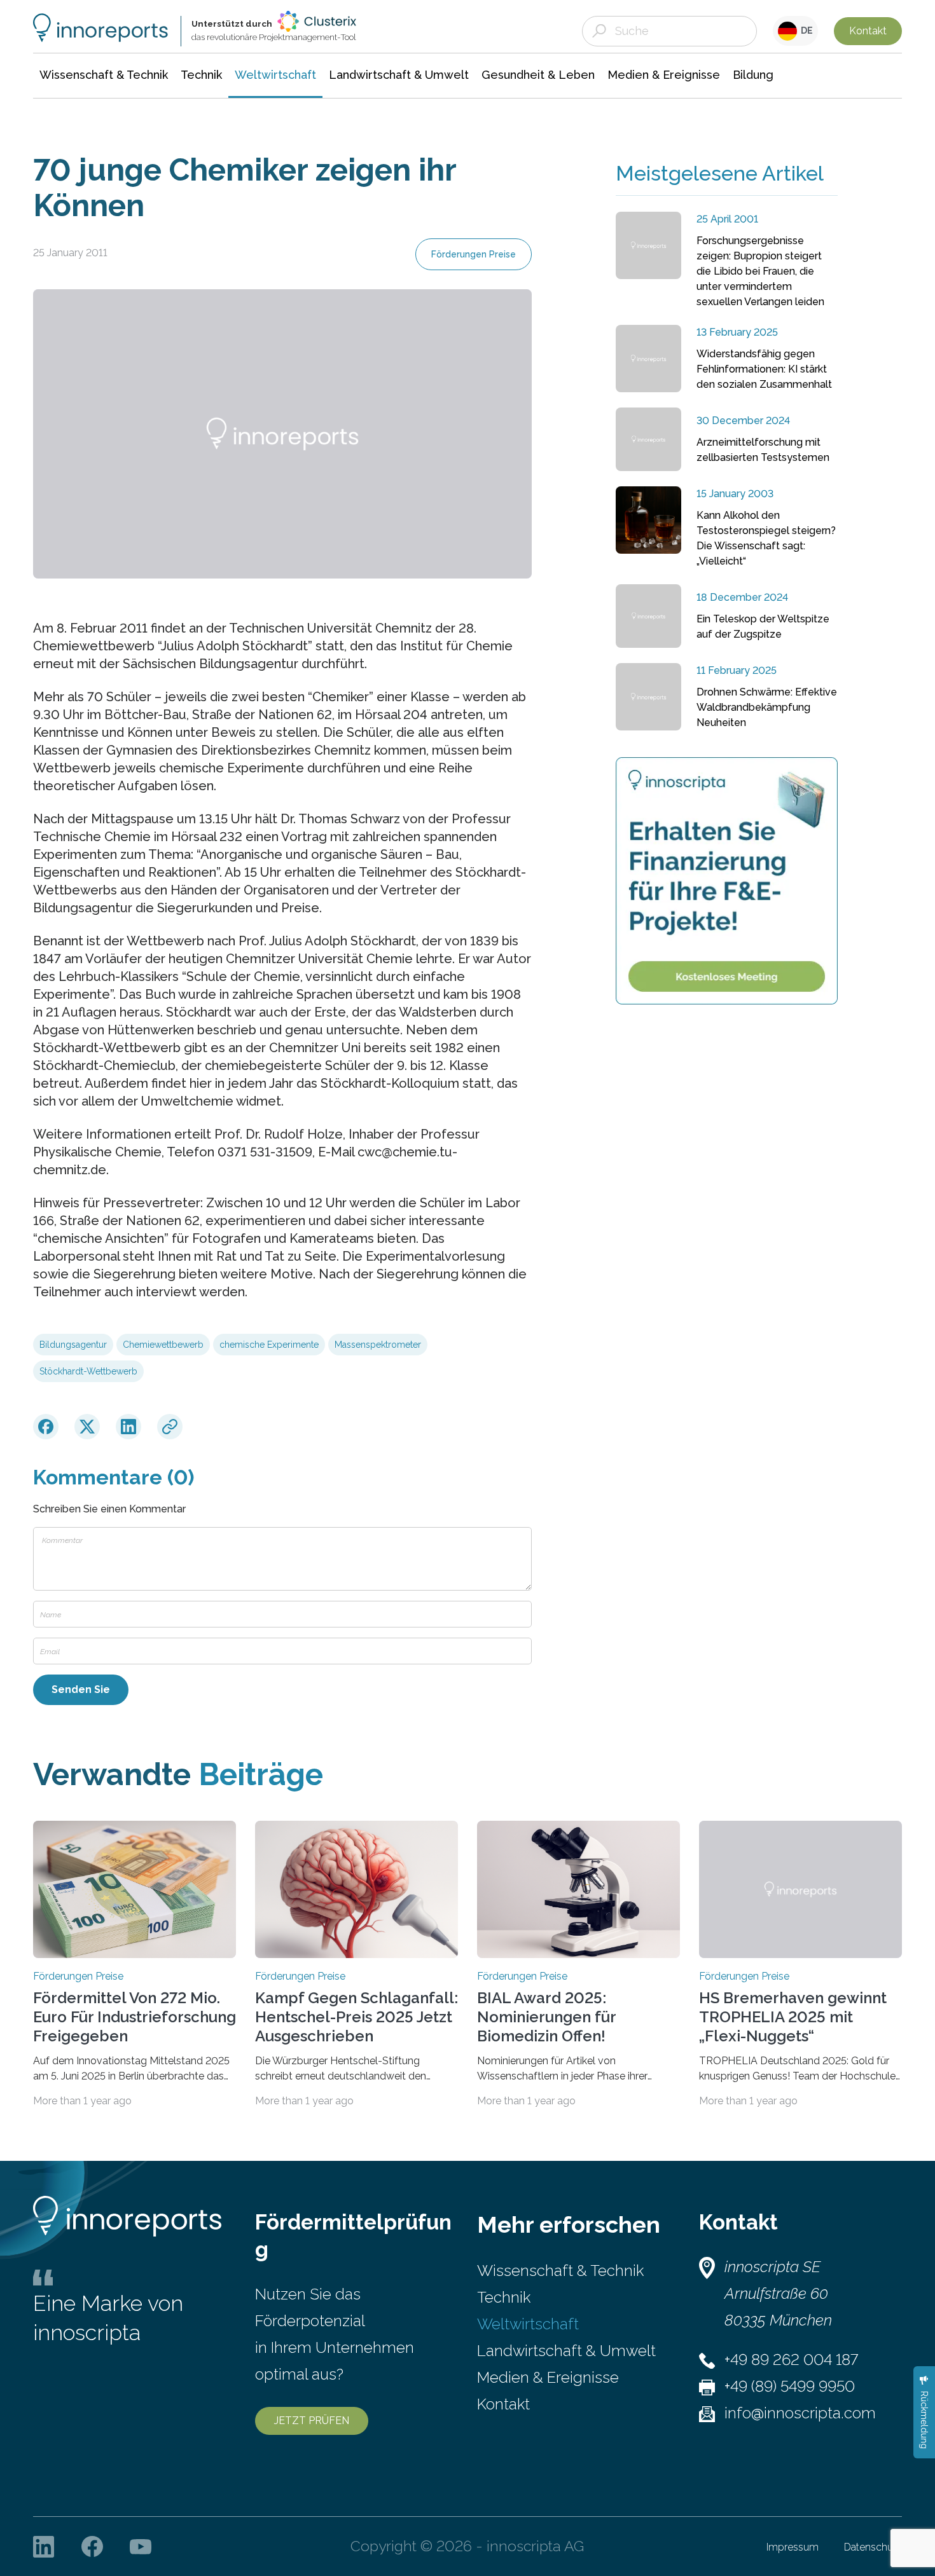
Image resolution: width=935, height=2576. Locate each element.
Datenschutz (873, 2547)
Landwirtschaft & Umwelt (566, 2351)
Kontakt (868, 31)
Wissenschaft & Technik (560, 2271)
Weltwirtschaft (528, 2324)
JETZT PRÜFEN (312, 2421)
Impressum (793, 2547)
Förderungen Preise (474, 254)
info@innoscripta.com (800, 2413)
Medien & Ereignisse (548, 2377)
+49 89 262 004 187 (791, 2360)
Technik (504, 2297)
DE (805, 31)
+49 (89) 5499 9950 (790, 2386)
